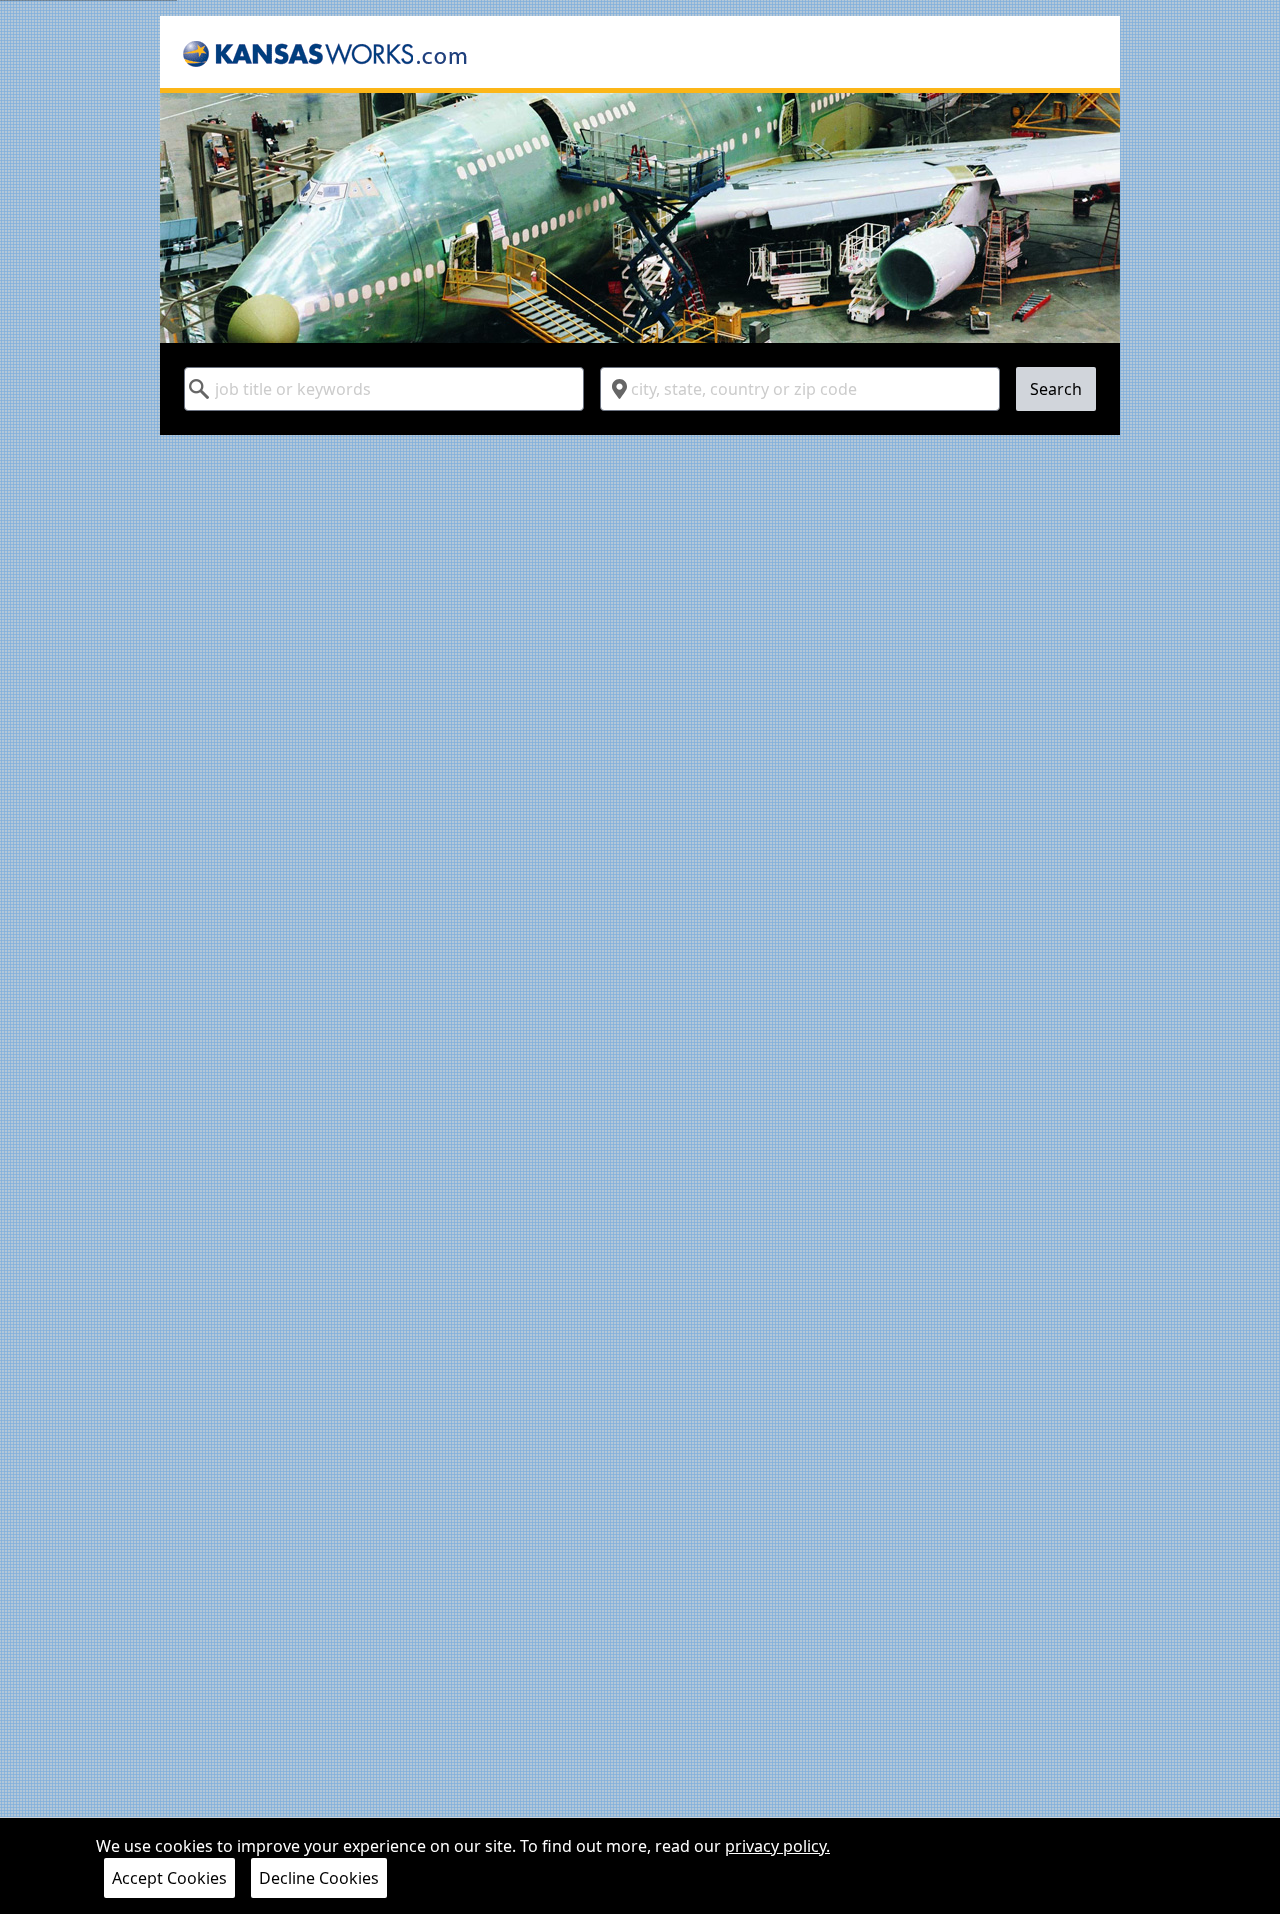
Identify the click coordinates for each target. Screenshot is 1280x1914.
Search (1056, 389)
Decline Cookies (319, 1878)
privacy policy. (777, 1846)
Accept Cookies (169, 1878)
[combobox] (384, 389)
